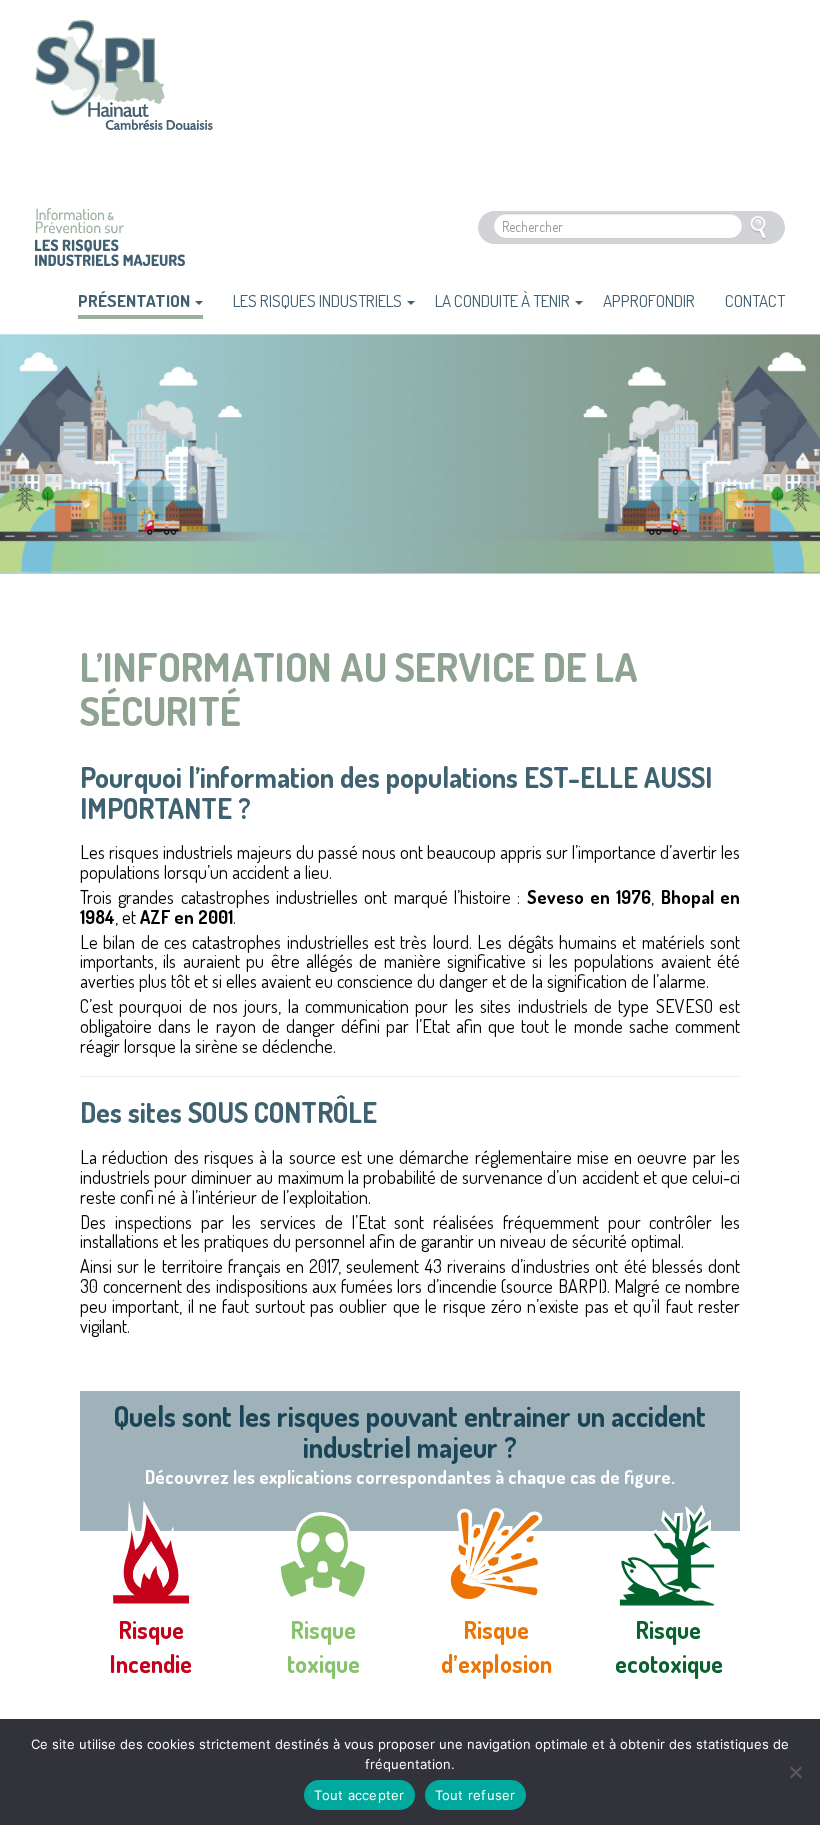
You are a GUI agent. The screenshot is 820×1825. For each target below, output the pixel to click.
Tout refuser (475, 1795)
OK (758, 227)
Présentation (135, 300)
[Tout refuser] (795, 1772)
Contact (755, 300)
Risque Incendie (151, 1646)
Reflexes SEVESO (124, 88)
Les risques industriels (319, 300)
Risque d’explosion (496, 1646)
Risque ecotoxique (669, 1646)
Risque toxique (323, 1646)
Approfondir (649, 300)
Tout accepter (359, 1795)
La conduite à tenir (504, 300)
